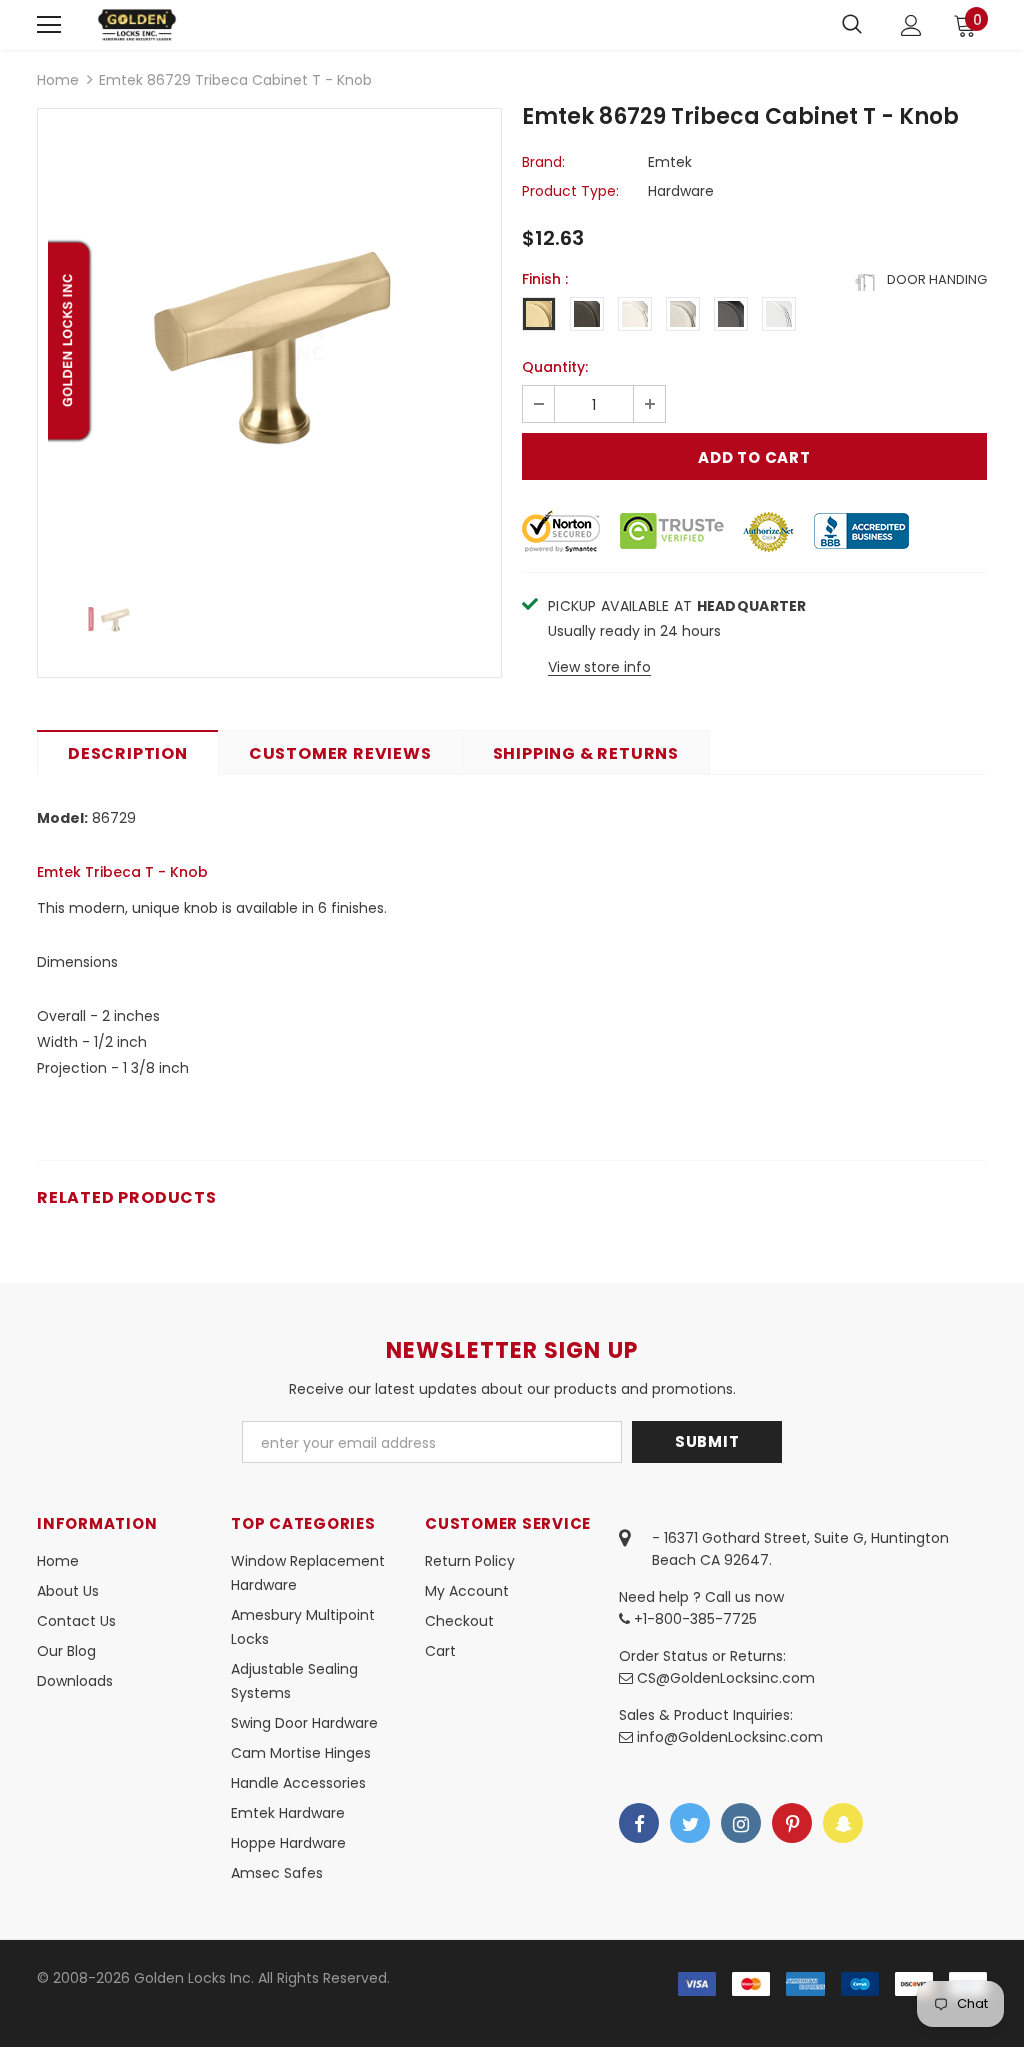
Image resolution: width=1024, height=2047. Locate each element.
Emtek (670, 162)
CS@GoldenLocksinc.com (726, 1678)
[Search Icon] (852, 25)
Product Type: (570, 191)
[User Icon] (911, 25)
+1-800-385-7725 (693, 1619)
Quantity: (555, 367)
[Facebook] (639, 1823)
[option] (269, 340)
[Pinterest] (792, 1823)
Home (58, 80)
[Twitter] (690, 1823)
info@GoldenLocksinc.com (730, 1737)
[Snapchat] (843, 1823)
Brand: (543, 162)
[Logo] (137, 24)
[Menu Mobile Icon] (49, 25)
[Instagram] (741, 1823)
